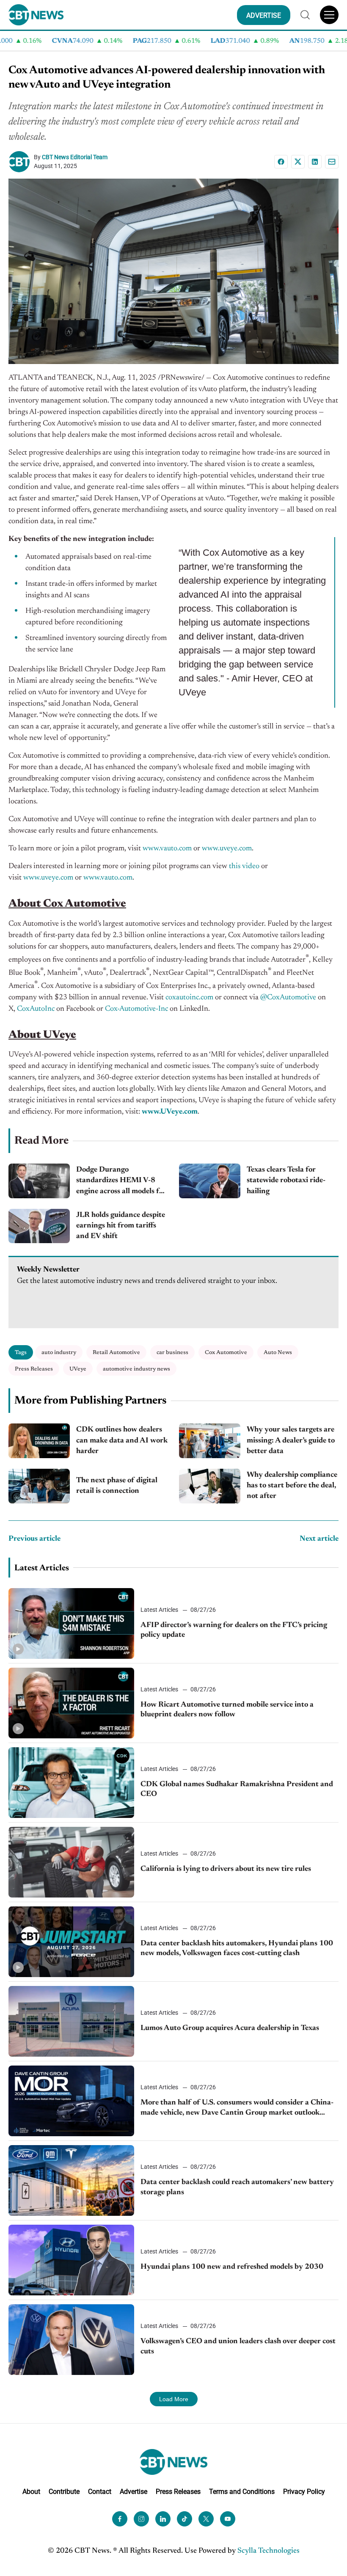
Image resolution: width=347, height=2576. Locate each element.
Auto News (278, 1353)
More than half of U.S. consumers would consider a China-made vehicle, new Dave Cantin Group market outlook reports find (237, 2109)
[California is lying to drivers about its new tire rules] (71, 1862)
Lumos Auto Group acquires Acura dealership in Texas (230, 2028)
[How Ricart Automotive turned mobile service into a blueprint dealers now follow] (71, 1703)
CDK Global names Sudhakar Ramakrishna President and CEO (237, 1789)
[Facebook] (281, 162)
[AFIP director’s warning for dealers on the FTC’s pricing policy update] (71, 1623)
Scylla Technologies (269, 2551)
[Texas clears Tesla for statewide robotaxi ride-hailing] (210, 1181)
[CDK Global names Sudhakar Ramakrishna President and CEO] (71, 1783)
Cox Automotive (226, 1353)
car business (172, 1353)
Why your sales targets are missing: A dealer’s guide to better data (291, 1440)
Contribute (64, 2492)
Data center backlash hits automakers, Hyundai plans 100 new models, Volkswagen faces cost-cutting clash (237, 1949)
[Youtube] (228, 2519)
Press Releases (34, 1369)
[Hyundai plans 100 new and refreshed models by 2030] (71, 2260)
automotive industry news (136, 1369)
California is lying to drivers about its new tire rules (226, 1869)
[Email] (332, 162)
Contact (100, 2492)
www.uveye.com (227, 849)
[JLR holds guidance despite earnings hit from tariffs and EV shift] (39, 1226)
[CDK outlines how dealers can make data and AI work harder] (39, 1441)
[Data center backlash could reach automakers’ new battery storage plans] (71, 2180)
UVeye (78, 1369)
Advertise (134, 2492)
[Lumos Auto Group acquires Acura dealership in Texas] (71, 2021)
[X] (298, 162)
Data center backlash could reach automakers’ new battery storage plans (237, 2187)
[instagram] (141, 2519)
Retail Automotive (116, 1353)
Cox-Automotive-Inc (136, 1009)
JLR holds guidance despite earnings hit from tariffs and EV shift (121, 1226)
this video (244, 866)
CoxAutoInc (36, 1009)
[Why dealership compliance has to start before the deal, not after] (210, 1486)
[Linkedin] (315, 162)
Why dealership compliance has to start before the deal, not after (292, 1486)
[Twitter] (206, 2519)
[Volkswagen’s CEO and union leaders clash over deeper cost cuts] (71, 2340)
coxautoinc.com (189, 998)
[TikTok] (185, 2519)
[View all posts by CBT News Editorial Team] (21, 162)
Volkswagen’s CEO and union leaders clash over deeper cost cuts (238, 2346)
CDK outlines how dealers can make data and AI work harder (122, 1440)
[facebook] (120, 2519)
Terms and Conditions (242, 2492)
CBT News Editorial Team (75, 157)
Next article (319, 1539)
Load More (174, 2399)
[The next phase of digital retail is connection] (39, 1486)
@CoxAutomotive (288, 998)
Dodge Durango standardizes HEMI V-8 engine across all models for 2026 (121, 1182)
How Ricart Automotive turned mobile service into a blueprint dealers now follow (227, 1710)
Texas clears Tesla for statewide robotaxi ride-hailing (286, 1180)
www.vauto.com (167, 849)
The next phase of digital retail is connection (117, 1486)
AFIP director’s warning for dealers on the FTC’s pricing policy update (234, 1630)
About (31, 2492)
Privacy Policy (304, 2492)
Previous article (34, 1539)
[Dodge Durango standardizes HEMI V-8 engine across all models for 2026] (39, 1181)
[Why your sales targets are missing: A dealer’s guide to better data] (210, 1441)
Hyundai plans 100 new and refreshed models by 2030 (232, 2267)
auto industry (59, 1353)
